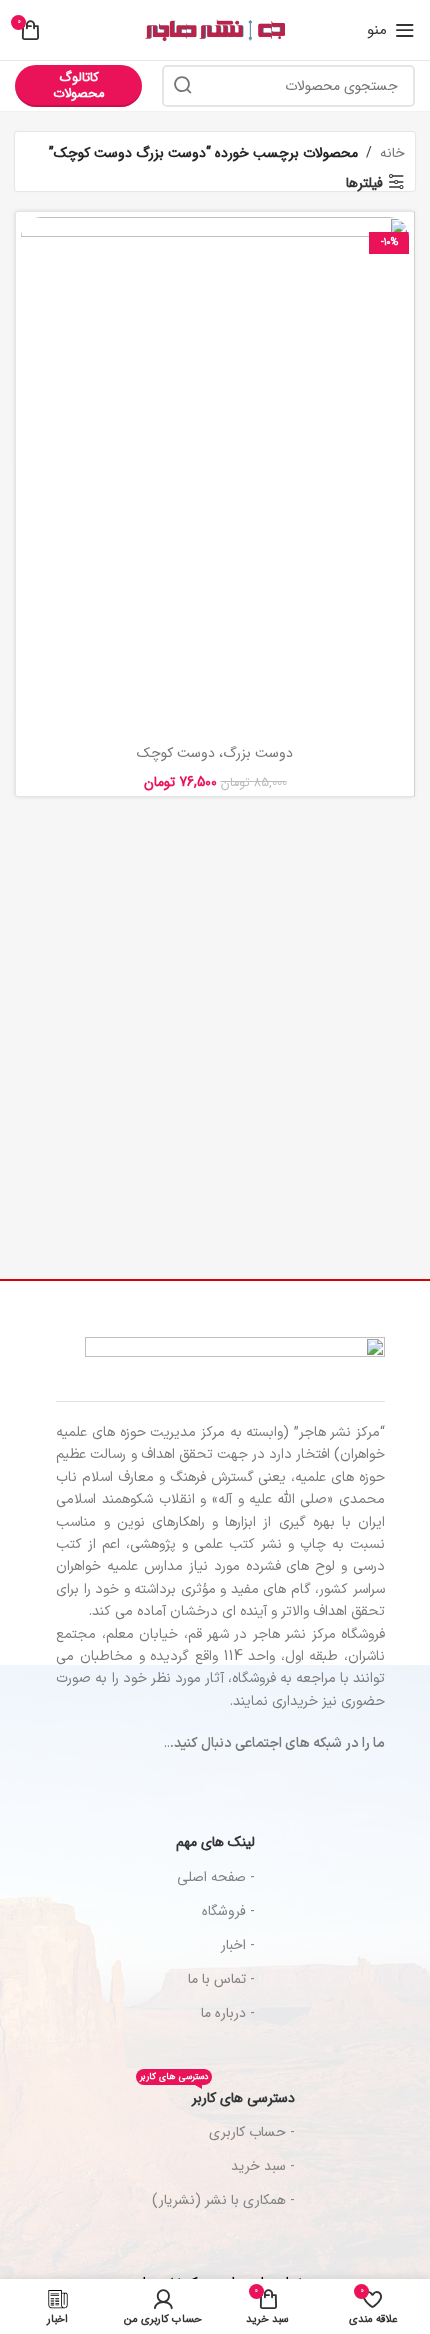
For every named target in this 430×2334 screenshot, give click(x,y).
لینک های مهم (215, 1842)
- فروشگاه (228, 1911)
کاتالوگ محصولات (79, 85)
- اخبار (238, 1945)
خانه (392, 153)
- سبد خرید (263, 2166)
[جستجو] (183, 86)
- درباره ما (228, 2013)
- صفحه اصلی (216, 1877)
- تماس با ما (221, 1979)
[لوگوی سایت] (215, 30)
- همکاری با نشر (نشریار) (223, 2200)
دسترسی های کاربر (217, 2095)
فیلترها (364, 182)
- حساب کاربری (252, 2132)
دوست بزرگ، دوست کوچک (215, 753)
